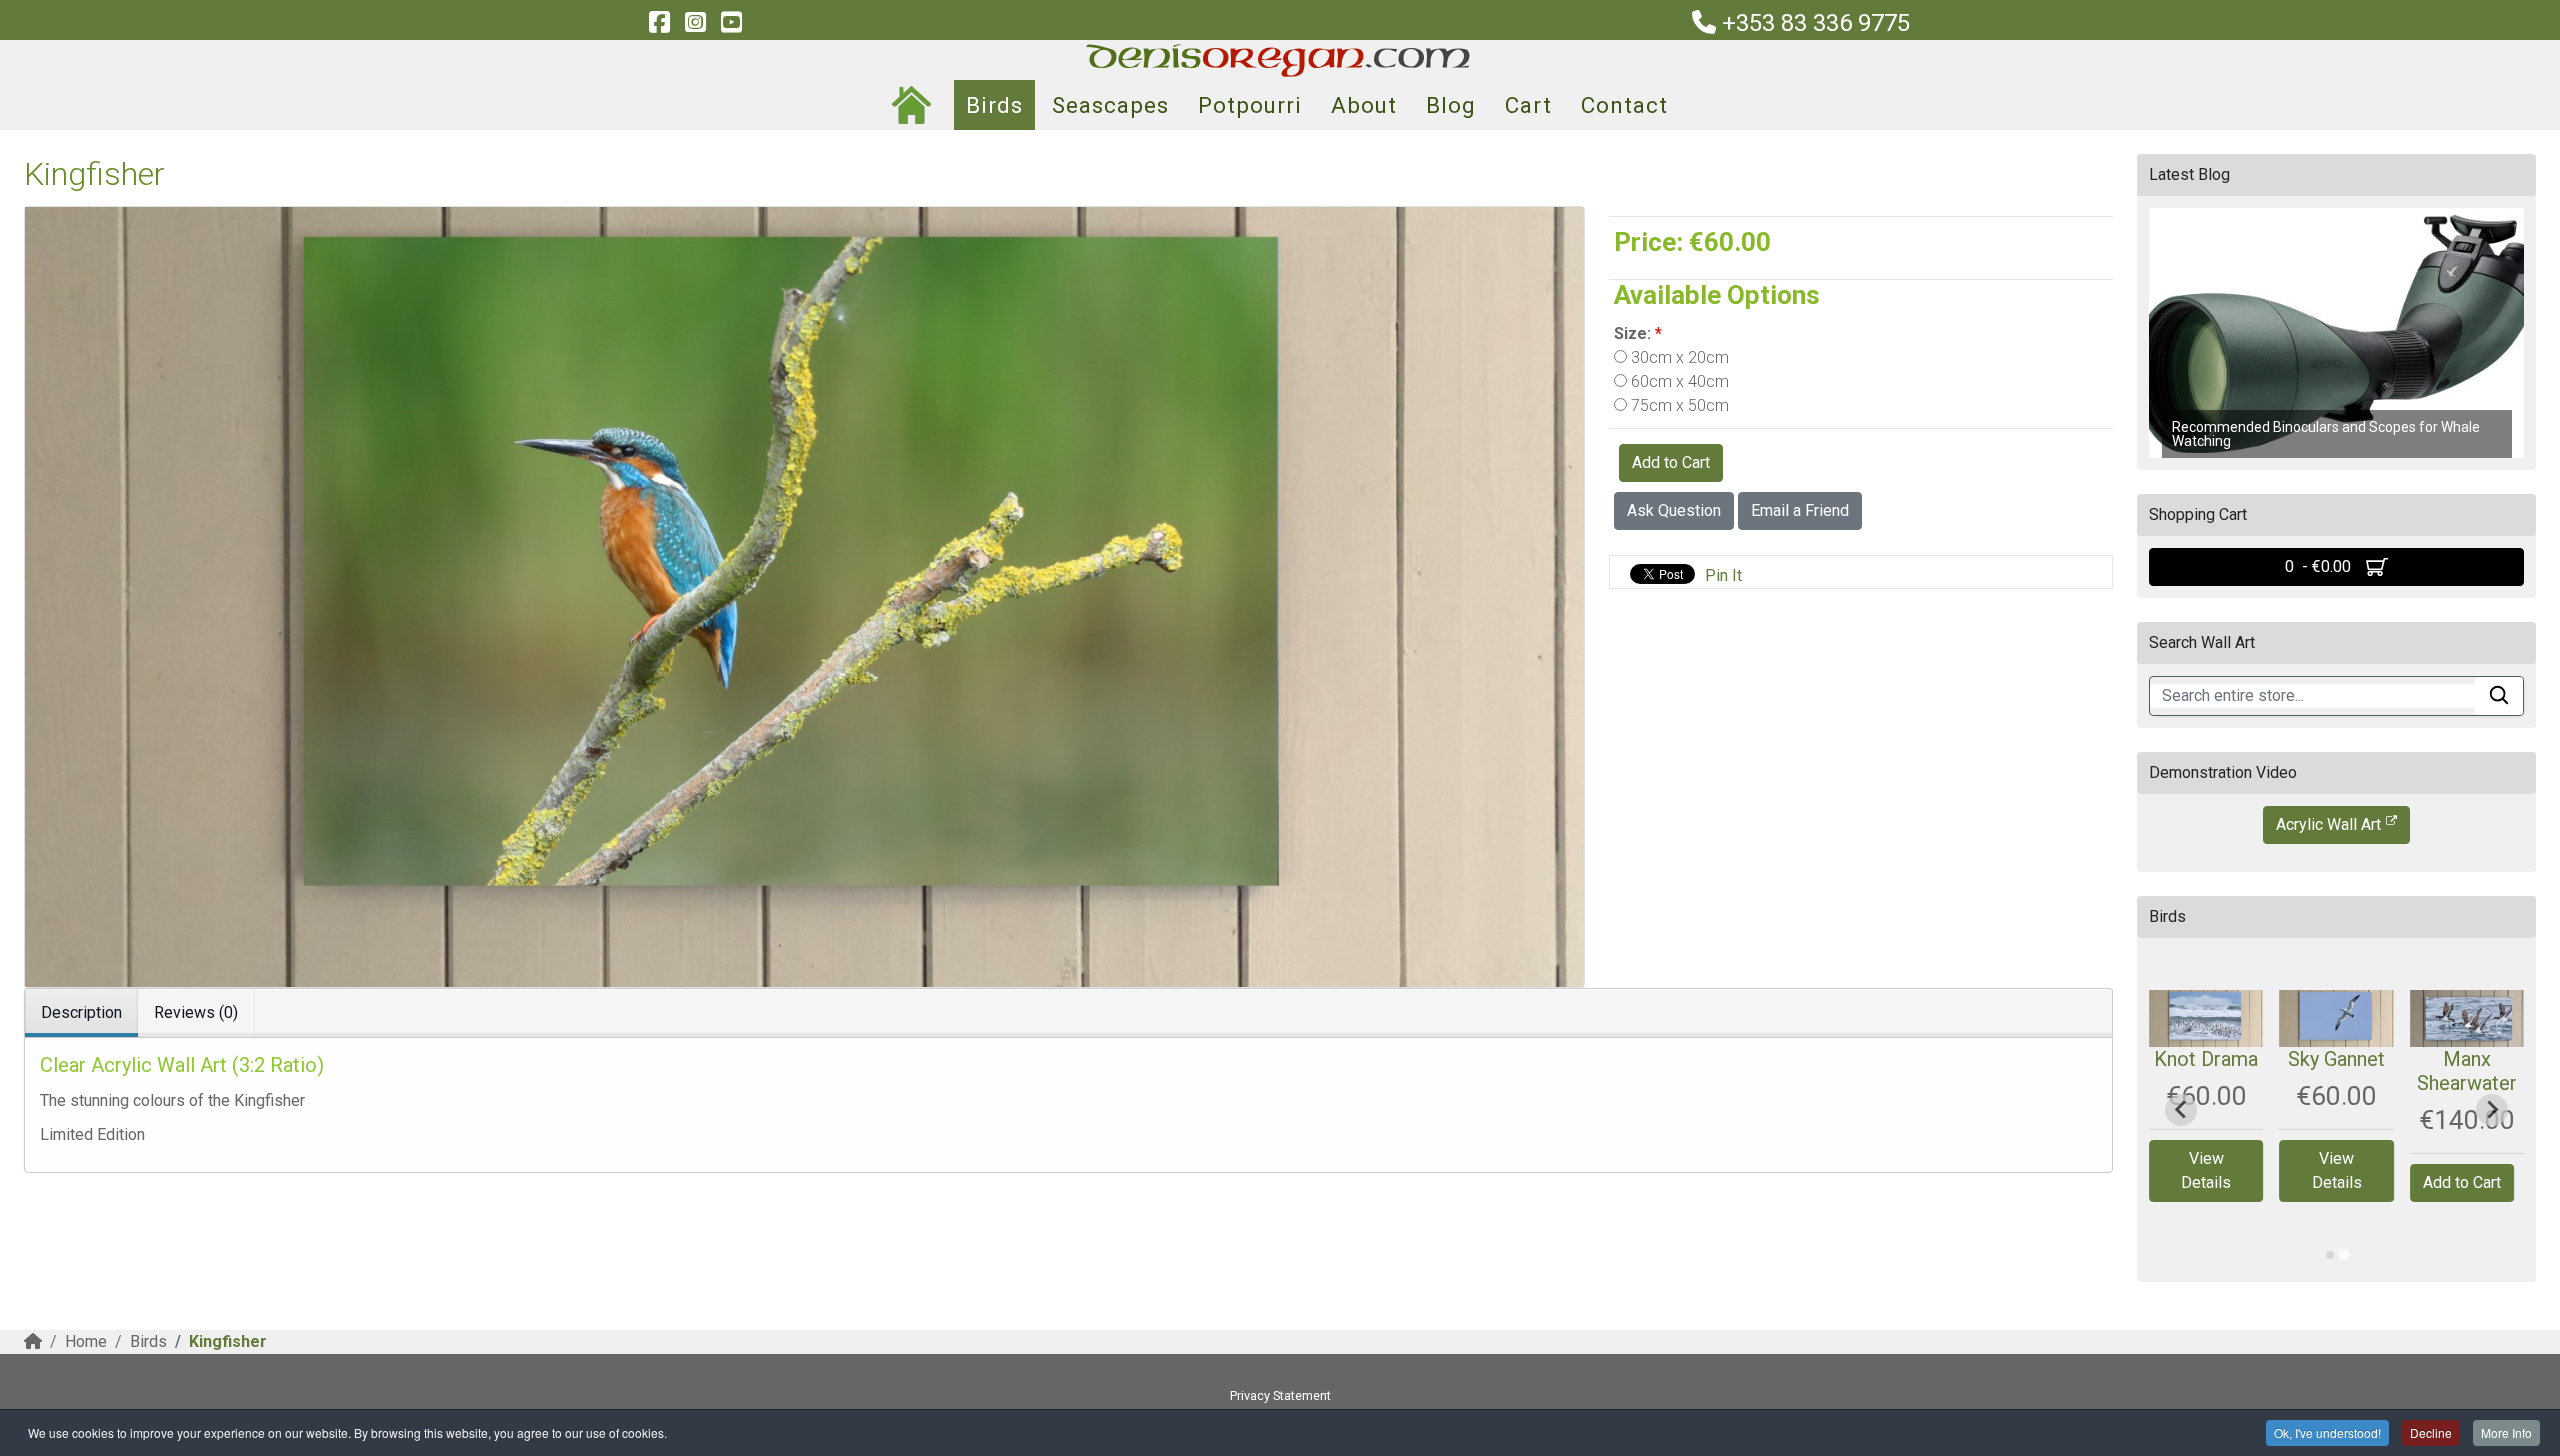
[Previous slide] (2181, 1110)
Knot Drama (2206, 1059)
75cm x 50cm (1678, 405)
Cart (1528, 105)
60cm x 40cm (1678, 381)
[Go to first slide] (2492, 1110)
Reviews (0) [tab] (196, 1012)
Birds (994, 105)
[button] (2336, 333)
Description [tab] (81, 1012)
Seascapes (1110, 105)
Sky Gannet (2336, 1059)
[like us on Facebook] (659, 23)
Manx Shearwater (2467, 1071)
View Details (2206, 1170)
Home (86, 1341)
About (1364, 105)
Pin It (1723, 575)
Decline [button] (2431, 1432)
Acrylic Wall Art (2328, 824)
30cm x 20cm (1678, 357)
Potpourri (1250, 105)
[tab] (2330, 1255)
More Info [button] (2506, 1432)
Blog (1451, 105)
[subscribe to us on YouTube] (731, 23)
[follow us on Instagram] (695, 23)
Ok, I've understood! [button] (2327, 1432)
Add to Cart (1671, 462)
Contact (1624, 105)
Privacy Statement (1280, 1395)
